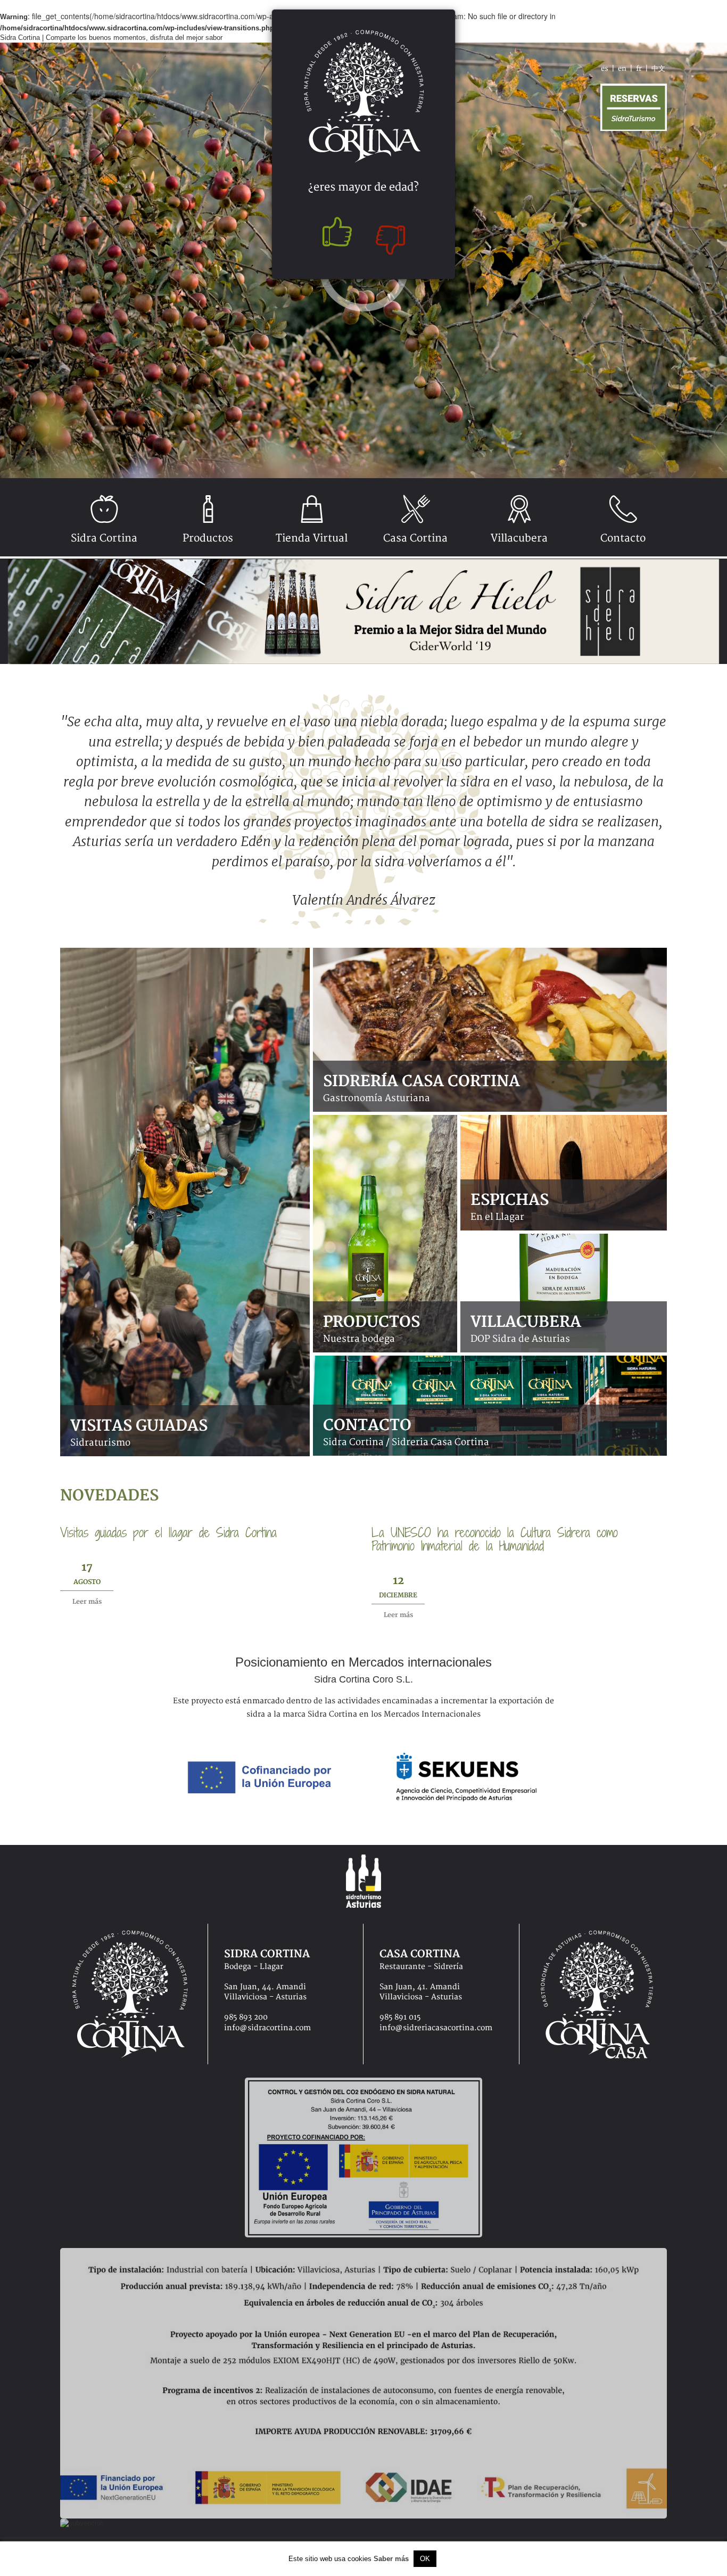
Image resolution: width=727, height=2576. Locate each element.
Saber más (391, 2559)
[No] (393, 235)
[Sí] (334, 235)
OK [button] (425, 2559)
